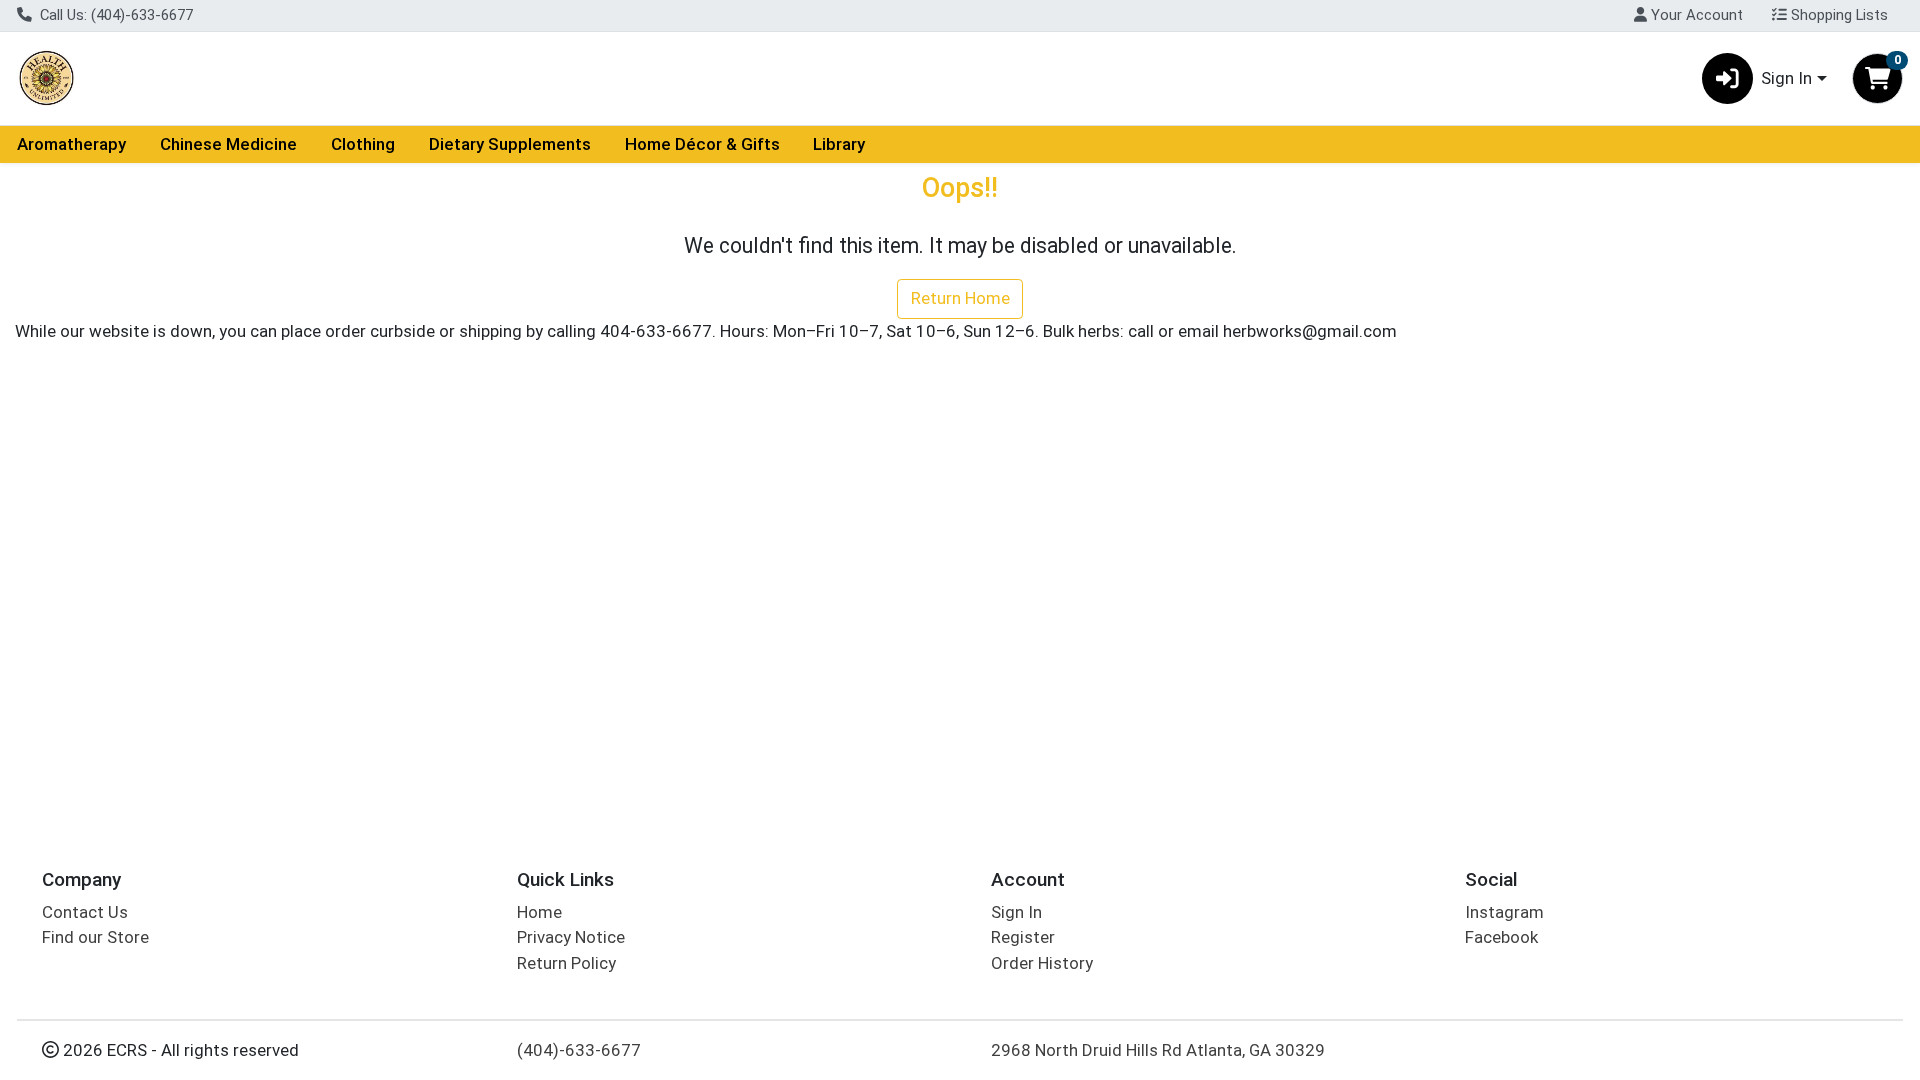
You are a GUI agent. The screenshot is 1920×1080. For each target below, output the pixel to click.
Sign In (1016, 912)
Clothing (363, 144)
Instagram (1504, 912)
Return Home (960, 298)
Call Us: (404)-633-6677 (114, 15)
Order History (1042, 963)
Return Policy (566, 963)
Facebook (1501, 937)
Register (1023, 937)
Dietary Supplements (510, 144)
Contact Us (85, 912)
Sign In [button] (1786, 78)
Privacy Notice (571, 937)
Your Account (1695, 15)
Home (539, 912)
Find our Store (95, 937)
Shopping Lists (1837, 15)
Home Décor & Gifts (702, 144)
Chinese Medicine (228, 144)
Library (839, 144)
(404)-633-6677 (579, 1050)
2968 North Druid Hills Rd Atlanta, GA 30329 (1158, 1050)
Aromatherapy (71, 144)
